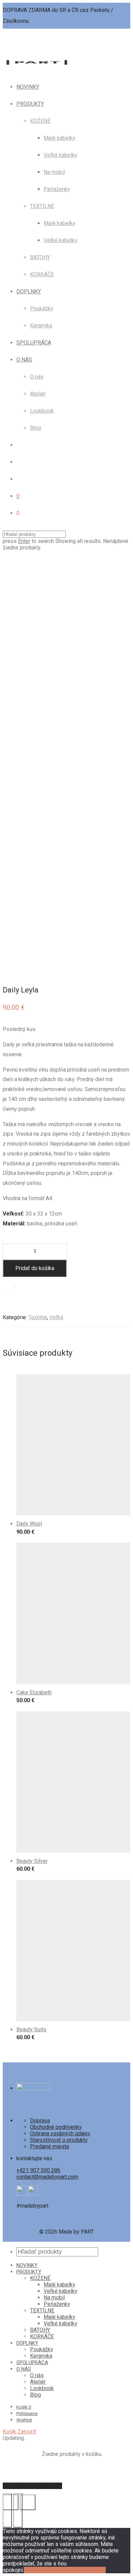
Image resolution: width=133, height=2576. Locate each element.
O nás (37, 377)
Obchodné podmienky (56, 2127)
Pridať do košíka (35, 1268)
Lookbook (42, 411)
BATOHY (40, 257)
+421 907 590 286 (38, 2170)
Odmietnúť (58, 2570)
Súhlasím (35, 2570)
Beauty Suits (31, 2029)
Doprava (40, 2121)
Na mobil (54, 172)
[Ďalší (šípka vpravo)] (18, 2511)
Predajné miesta (49, 2146)
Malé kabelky (60, 138)
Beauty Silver (32, 1861)
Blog (35, 428)
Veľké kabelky (61, 155)
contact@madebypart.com (47, 2177)
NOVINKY (28, 87)
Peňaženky (57, 189)
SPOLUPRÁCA (34, 343)
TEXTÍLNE (42, 206)
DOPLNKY (29, 291)
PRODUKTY (30, 104)
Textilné (38, 1317)
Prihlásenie (27, 2413)
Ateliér (38, 394)
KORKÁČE (42, 274)
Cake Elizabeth (34, 1692)
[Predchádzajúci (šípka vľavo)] (7, 2511)
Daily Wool (29, 1524)
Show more (26, 1534)
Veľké (56, 1317)
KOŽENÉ (40, 121)
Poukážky (42, 308)
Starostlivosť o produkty (59, 2140)
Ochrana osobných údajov (60, 2133)
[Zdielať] (28, 2502)
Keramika (41, 326)
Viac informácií (88, 2570)
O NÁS (24, 360)
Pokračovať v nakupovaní (32, 2486)
